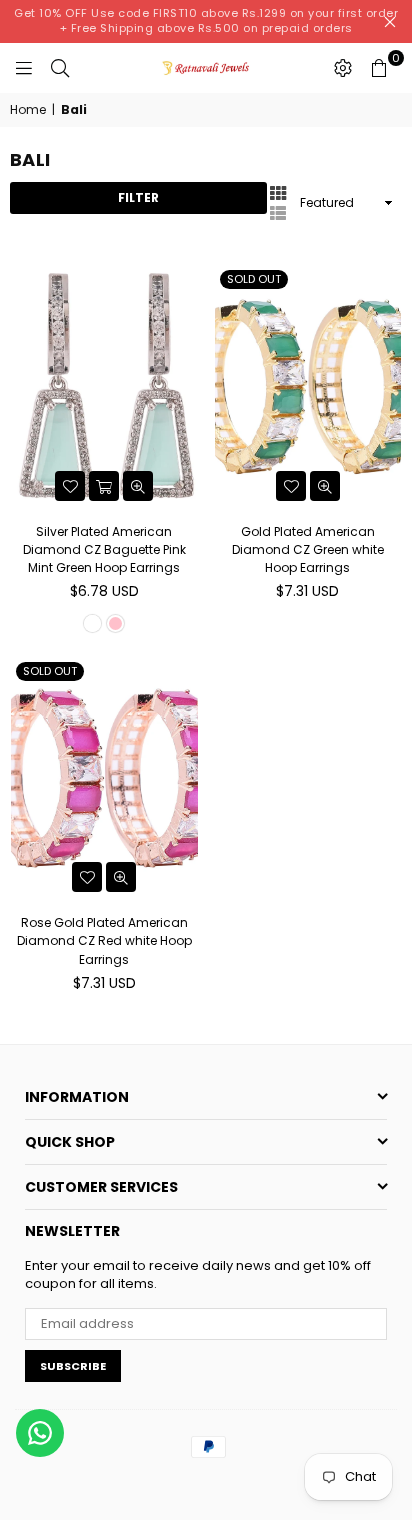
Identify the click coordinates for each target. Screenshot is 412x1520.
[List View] (278, 212)
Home (28, 110)
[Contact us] (40, 1433)
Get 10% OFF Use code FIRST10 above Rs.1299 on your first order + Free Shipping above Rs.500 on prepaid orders (206, 20)
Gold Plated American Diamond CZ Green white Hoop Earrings (308, 549)
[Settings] (343, 68)
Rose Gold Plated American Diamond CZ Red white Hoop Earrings (104, 940)
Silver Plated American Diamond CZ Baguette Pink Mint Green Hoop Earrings (104, 549)
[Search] (60, 68)
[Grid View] (278, 192)
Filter (138, 197)
